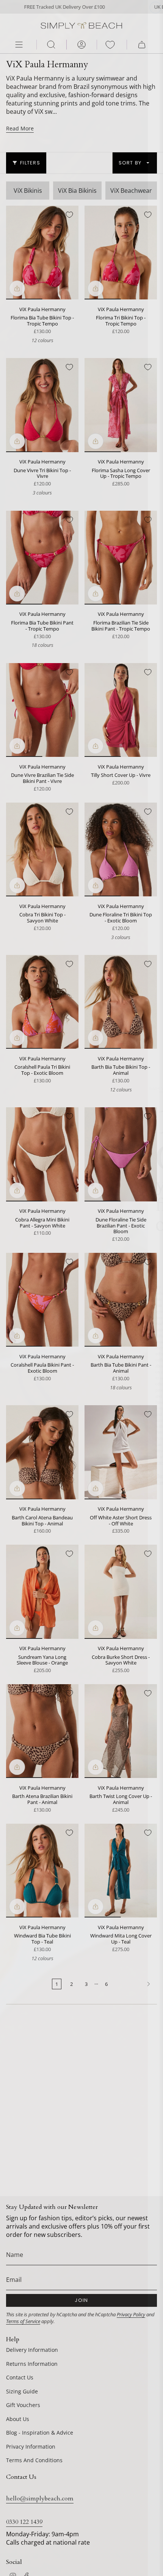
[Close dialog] (155, 8)
